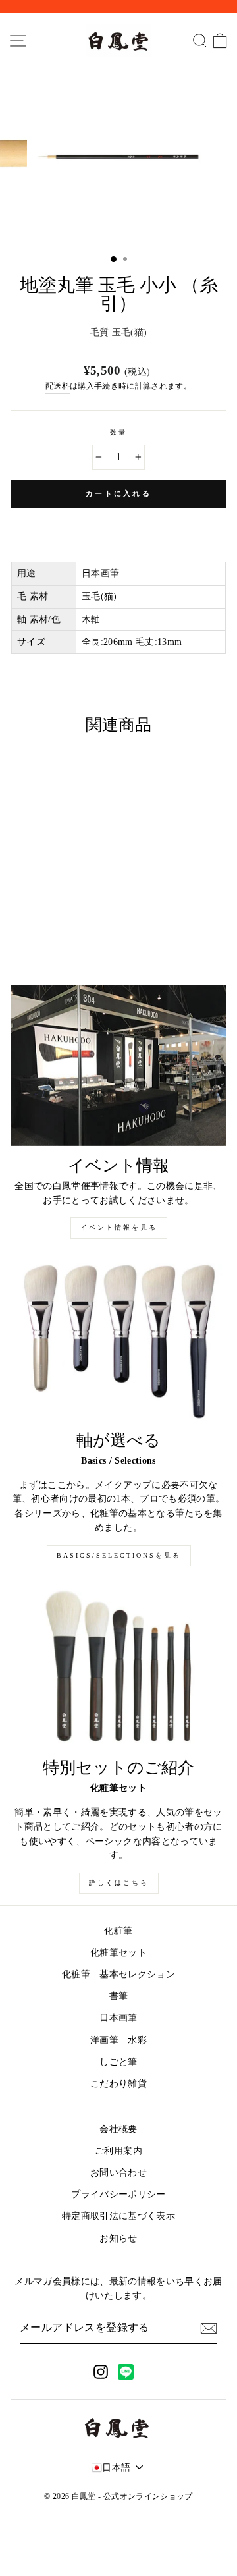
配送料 (58, 386)
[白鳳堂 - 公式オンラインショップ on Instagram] (101, 2371)
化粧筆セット (118, 1953)
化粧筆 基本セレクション (118, 1974)
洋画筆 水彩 (118, 2040)
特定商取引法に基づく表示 (118, 2216)
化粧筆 (118, 1931)
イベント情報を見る (119, 1227)
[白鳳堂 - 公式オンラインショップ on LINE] (126, 2372)
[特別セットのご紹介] (118, 1668)
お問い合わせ (118, 2173)
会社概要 (118, 2129)
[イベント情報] (118, 1065)
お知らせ (118, 2238)
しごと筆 (118, 2062)
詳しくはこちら (119, 1883)
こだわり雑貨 (118, 2084)
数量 (118, 432)
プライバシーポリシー (118, 2194)
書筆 (119, 1996)
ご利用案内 (118, 2151)
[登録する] (209, 2328)
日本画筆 (118, 2018)
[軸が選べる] (118, 1341)
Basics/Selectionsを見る (119, 1555)
